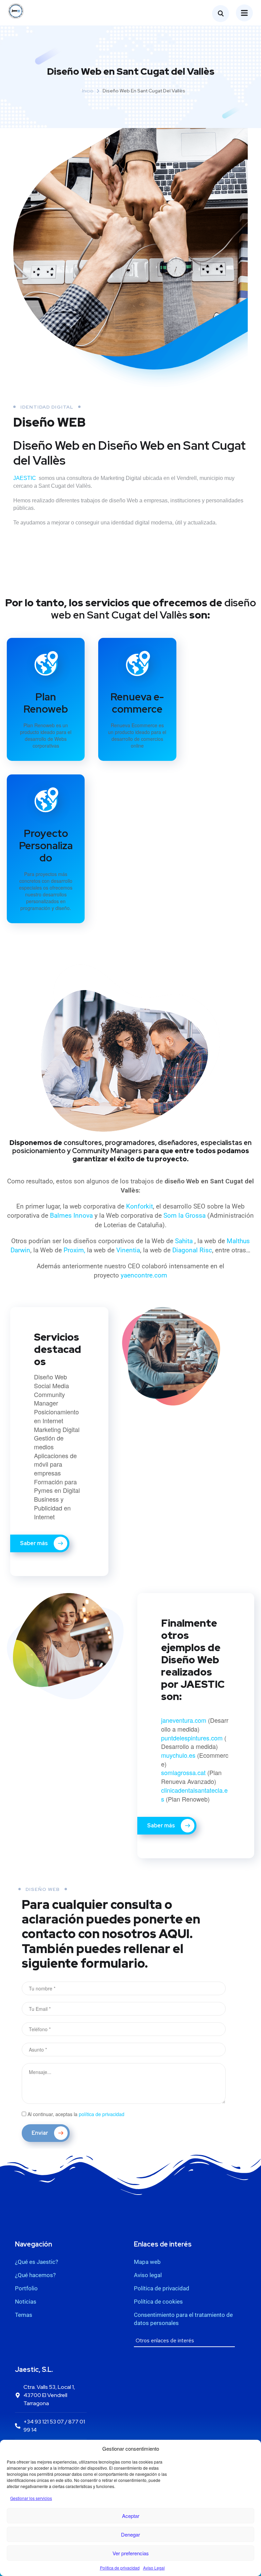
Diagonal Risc (192, 1250)
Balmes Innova (72, 1215)
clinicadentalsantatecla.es (194, 1794)
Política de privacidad (120, 2568)
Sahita (185, 1241)
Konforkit (140, 1206)
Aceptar (131, 2516)
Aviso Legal (154, 2568)
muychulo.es (178, 1755)
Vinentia (128, 1250)
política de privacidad (102, 2114)
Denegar (130, 2534)
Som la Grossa (185, 1215)
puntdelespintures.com (192, 1738)
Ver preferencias (131, 2553)
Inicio (88, 91)
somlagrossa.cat (183, 1772)
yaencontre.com (144, 1275)
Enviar (40, 2133)
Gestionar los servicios (31, 2498)
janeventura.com (184, 1720)
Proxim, (74, 1250)
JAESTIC (25, 478)
